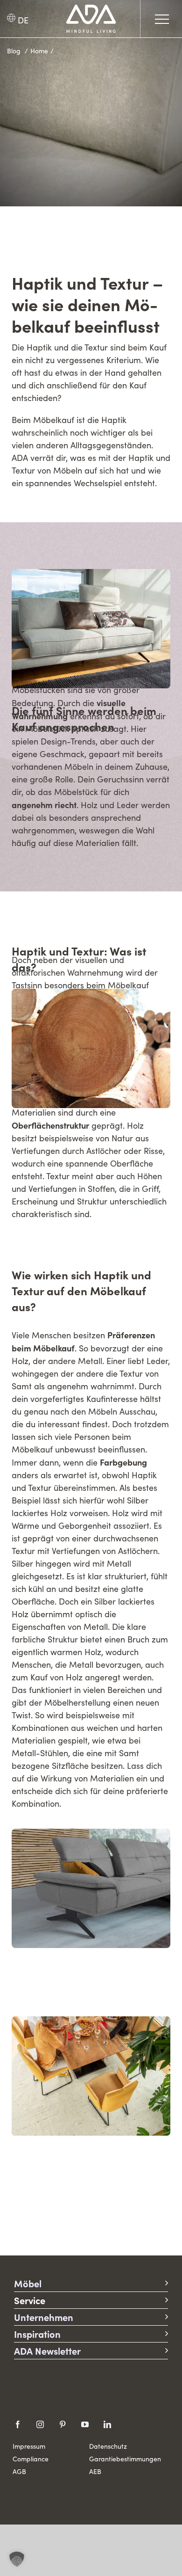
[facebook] (18, 2424)
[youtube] (85, 2424)
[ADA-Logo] (91, 9)
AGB (19, 2471)
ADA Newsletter (47, 2351)
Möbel (28, 2283)
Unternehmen (44, 2317)
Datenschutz (108, 2446)
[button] (17, 2559)
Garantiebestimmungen (125, 2459)
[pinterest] (63, 2424)
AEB (95, 2471)
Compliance (31, 2459)
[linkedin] (107, 2424)
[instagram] (40, 2424)
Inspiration (37, 2334)
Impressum (29, 2446)
